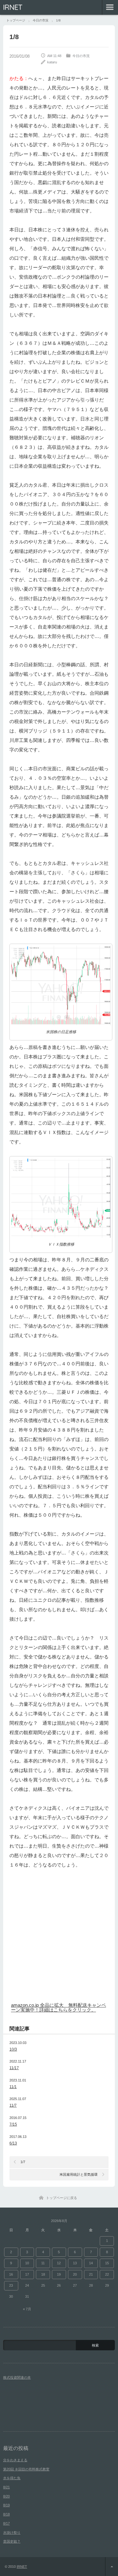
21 (91, 2274)
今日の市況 (81, 56)
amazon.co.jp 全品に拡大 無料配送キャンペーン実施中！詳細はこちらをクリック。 (59, 2007)
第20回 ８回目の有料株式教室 (26, 2469)
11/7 (13, 2105)
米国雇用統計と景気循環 (79, 2174)
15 (107, 2263)
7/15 (13, 2124)
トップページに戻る (62, 2198)
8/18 (6, 2514)
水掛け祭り (12, 2533)
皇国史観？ (12, 2541)
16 (11, 2274)
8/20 (6, 2496)
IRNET (13, 7)
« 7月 (27, 2309)
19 (59, 2274)
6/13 (13, 2143)
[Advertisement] (59, 1938)
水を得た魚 (12, 2478)
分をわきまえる (15, 2460)
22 (107, 2274)
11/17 (14, 2068)
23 (11, 2285)
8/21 (6, 2487)
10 (27, 2263)
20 (75, 2274)
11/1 (13, 2087)
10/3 (13, 2049)
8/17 (6, 2523)
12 (59, 2263)
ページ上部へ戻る (112, 2567)
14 (91, 2263)
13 (75, 2263)
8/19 (6, 2505)
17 (27, 2274)
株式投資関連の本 (17, 2377)
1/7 (23, 2162)
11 (43, 2263)
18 (43, 2274)
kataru (52, 62)
